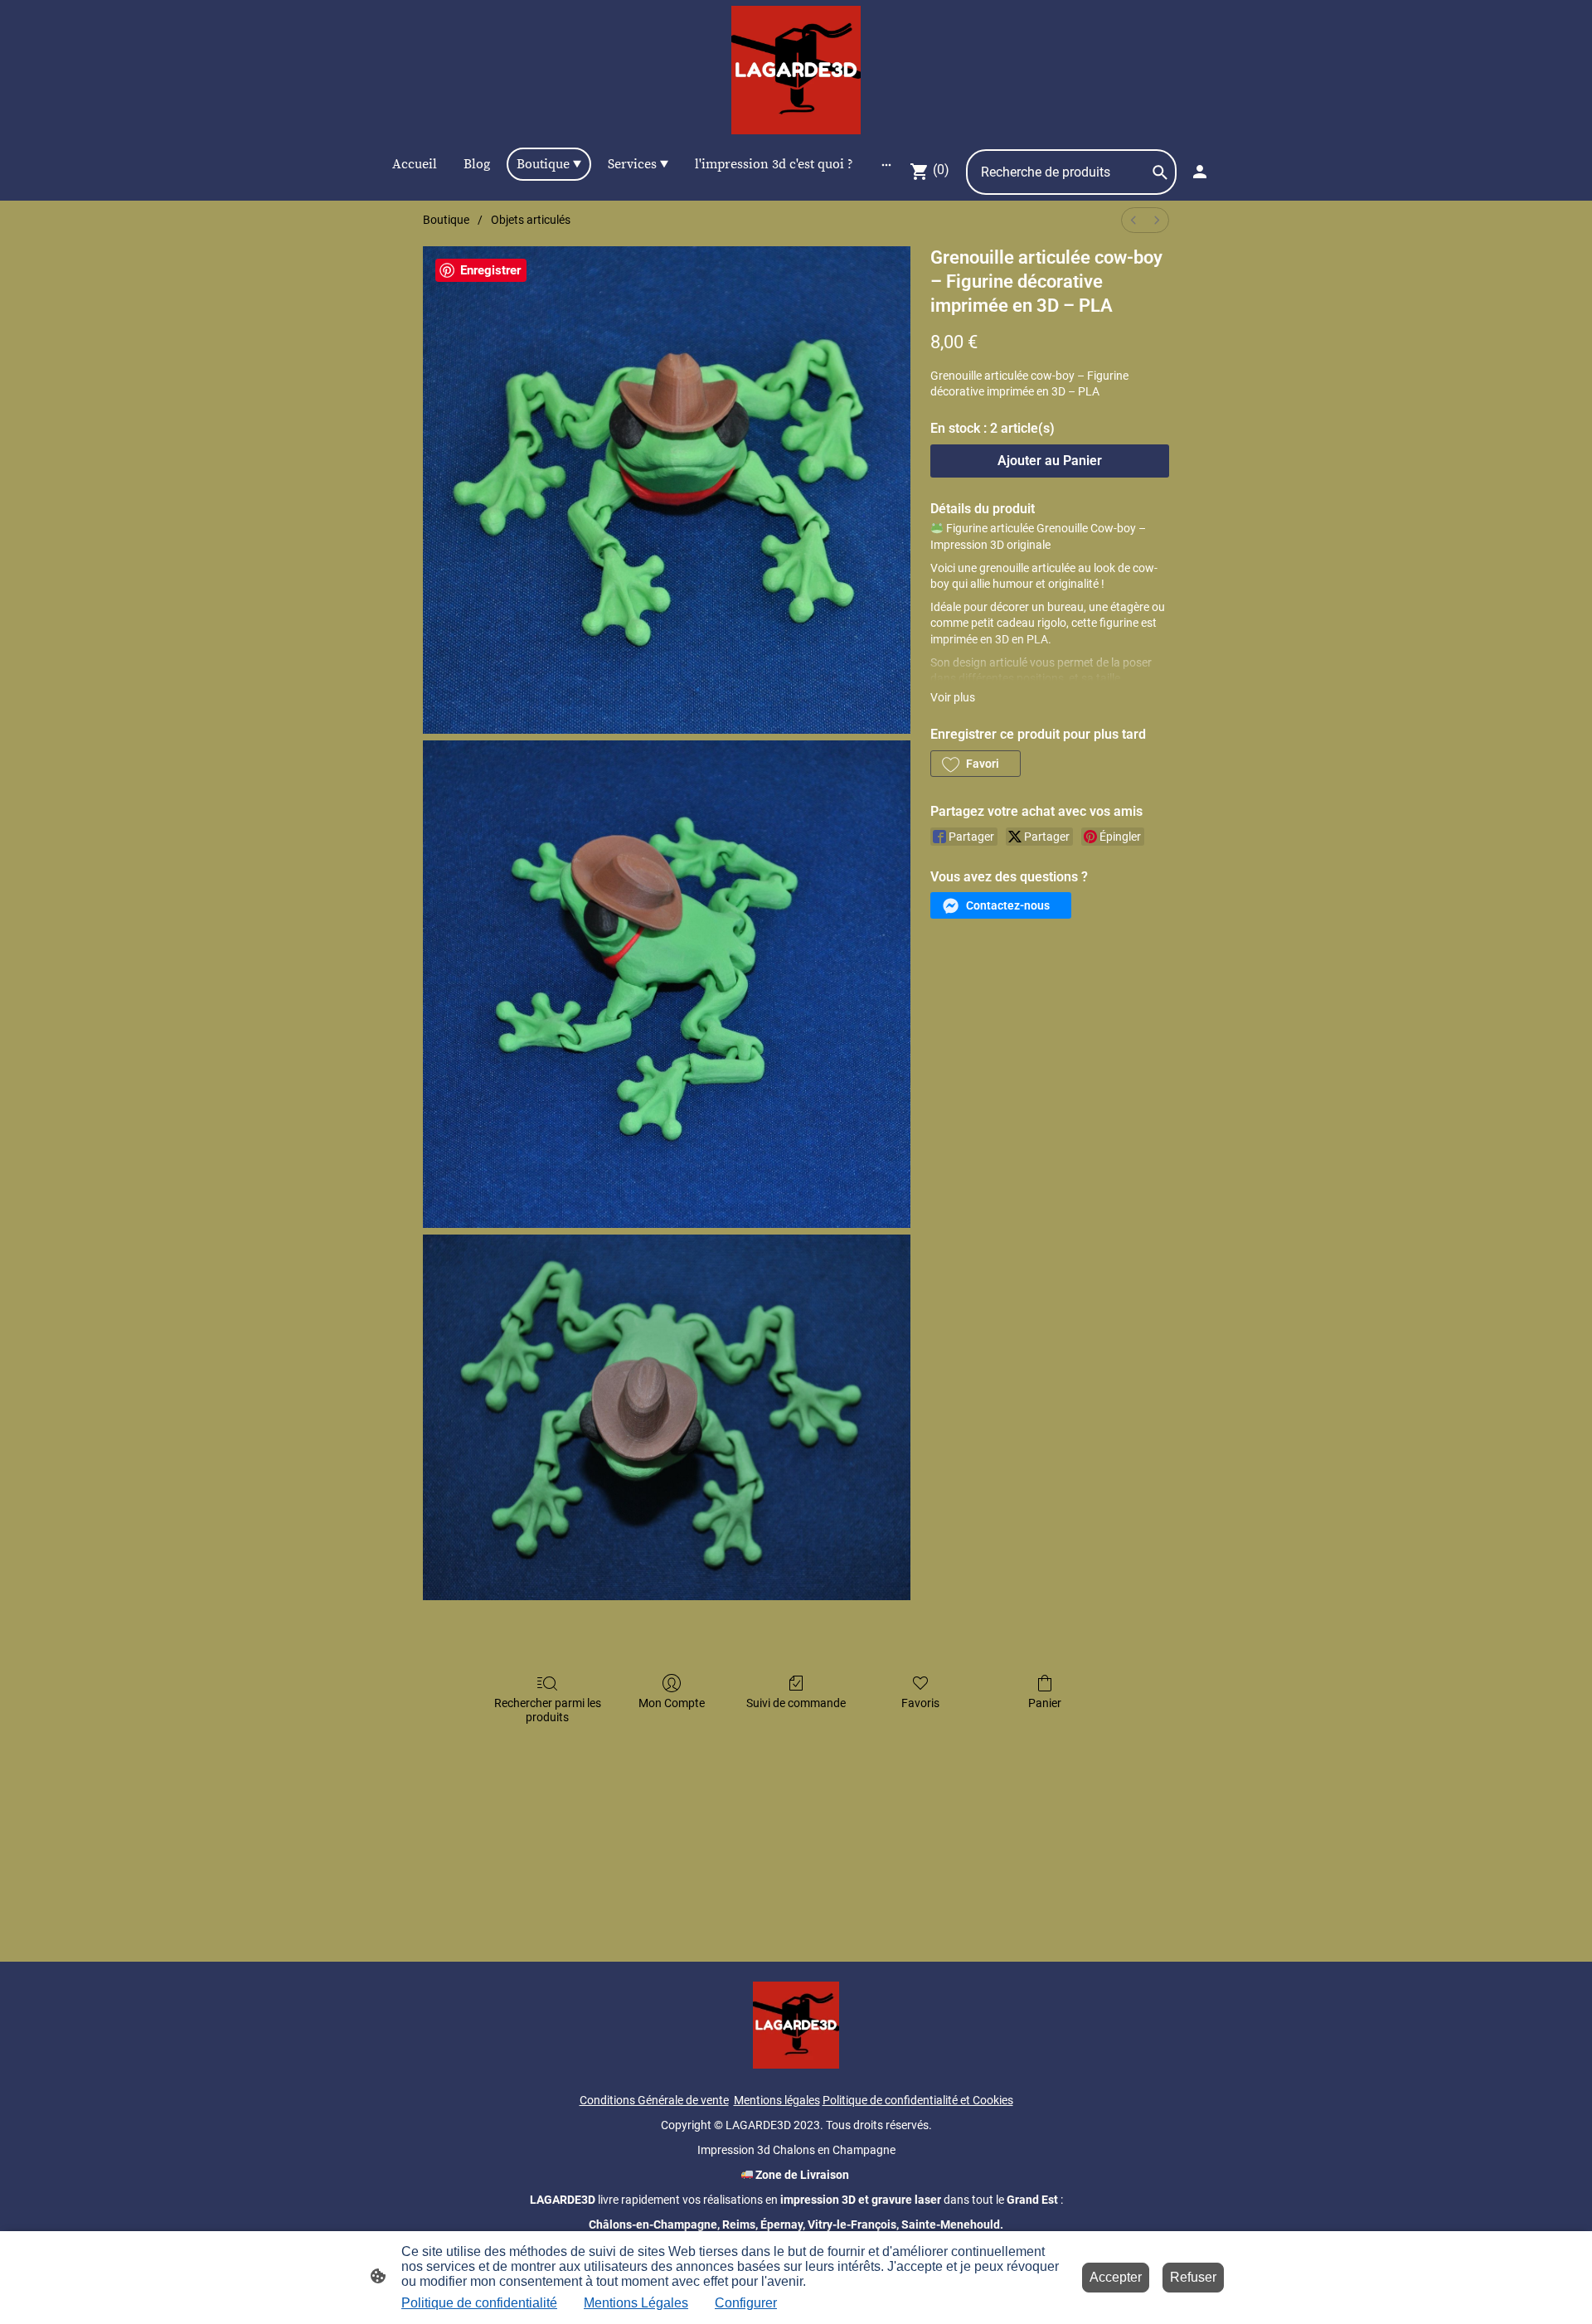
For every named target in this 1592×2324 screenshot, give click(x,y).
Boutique (446, 220)
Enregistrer (490, 270)
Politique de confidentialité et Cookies (918, 2100)
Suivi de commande (796, 1703)
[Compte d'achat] (1200, 172)
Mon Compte (672, 1703)
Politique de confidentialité (479, 2303)
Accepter (1116, 2277)
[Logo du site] (796, 70)
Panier (1045, 1703)
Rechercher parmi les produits (548, 1710)
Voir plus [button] (953, 697)
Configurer (746, 2303)
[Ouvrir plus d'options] (886, 164)
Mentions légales (777, 2100)
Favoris (920, 1703)
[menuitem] (1133, 220)
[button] (976, 764)
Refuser (1193, 2277)
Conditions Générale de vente (654, 2100)
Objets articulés (531, 220)
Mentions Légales (636, 2303)
